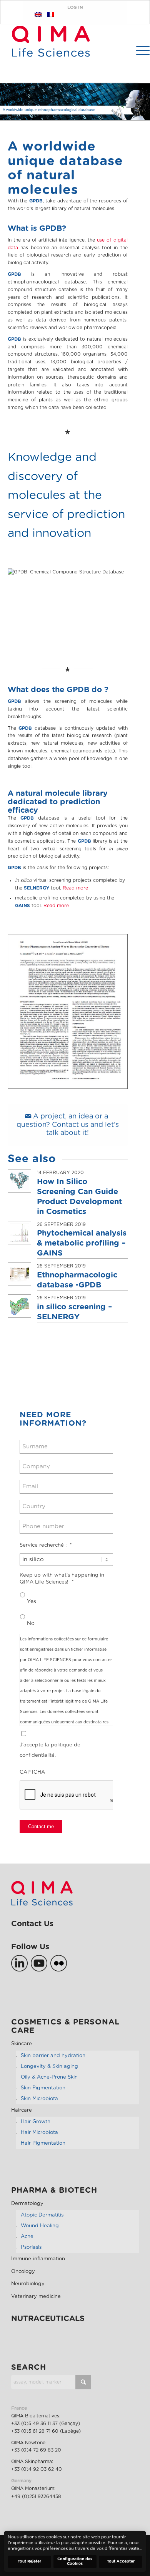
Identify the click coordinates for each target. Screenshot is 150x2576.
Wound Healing (40, 2226)
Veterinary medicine (36, 2297)
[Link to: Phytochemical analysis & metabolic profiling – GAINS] (19, 1233)
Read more (75, 888)
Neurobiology (28, 2284)
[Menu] (139, 50)
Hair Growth (36, 2122)
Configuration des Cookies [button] (75, 2561)
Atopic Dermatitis (42, 2215)
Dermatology (27, 2204)
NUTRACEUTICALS (48, 2319)
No (31, 1623)
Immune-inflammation (38, 2259)
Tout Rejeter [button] (29, 2561)
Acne (27, 2237)
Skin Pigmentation (43, 2088)
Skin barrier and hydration (53, 2056)
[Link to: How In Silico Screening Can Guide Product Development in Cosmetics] (19, 1181)
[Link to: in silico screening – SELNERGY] (19, 1306)
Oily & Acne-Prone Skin (49, 2077)
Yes (32, 1602)
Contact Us (32, 1924)
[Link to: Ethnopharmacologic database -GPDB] (19, 1274)
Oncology (23, 2272)
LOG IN (75, 7)
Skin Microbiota (39, 2099)
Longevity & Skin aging (49, 2067)
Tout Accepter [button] (121, 2561)
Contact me (41, 1826)
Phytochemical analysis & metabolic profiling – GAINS (82, 1243)
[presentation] (78, 1795)
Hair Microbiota (39, 2133)
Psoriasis (31, 2247)
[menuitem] (139, 50)
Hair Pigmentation (43, 2143)
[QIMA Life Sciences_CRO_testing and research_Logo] (51, 54)
